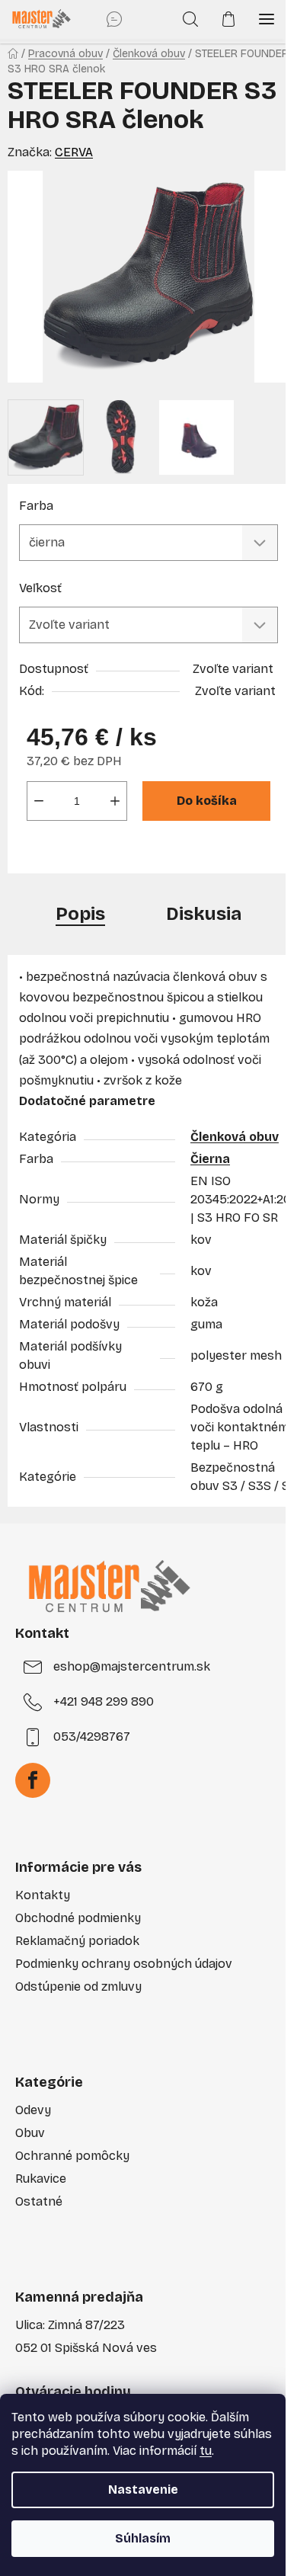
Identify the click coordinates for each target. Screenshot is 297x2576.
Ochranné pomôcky (72, 2156)
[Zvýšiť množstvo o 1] (115, 801)
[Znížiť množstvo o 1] (39, 801)
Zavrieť (127, 852)
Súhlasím (143, 2538)
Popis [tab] (80, 914)
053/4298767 (92, 1737)
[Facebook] (33, 1780)
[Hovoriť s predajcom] (114, 19)
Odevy (33, 2110)
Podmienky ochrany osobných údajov (124, 1964)
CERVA (74, 152)
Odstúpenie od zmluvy (78, 1986)
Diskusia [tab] (204, 914)
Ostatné (39, 2201)
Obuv (30, 2133)
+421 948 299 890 (104, 1701)
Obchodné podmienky (78, 1918)
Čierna (210, 1159)
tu (206, 2451)
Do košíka (207, 801)
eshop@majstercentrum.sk (132, 1666)
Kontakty (43, 1895)
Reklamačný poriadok (77, 1941)
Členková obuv (235, 1137)
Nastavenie (143, 2489)
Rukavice (41, 2179)
